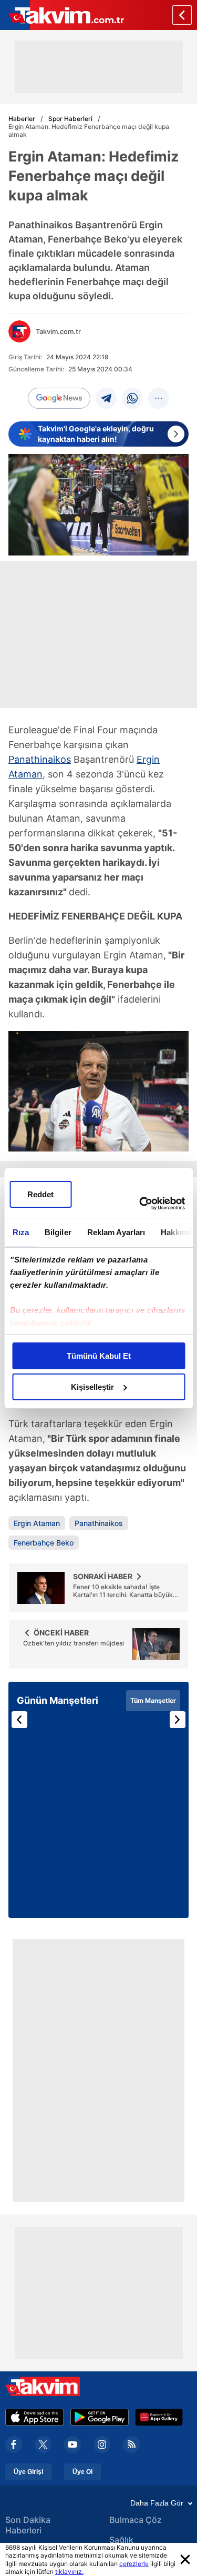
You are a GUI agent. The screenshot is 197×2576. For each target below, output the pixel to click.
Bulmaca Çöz (136, 2520)
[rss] (131, 2444)
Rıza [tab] (20, 1232)
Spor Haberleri (70, 119)
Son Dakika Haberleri (28, 2525)
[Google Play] (100, 2417)
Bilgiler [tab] (58, 1232)
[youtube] (72, 2444)
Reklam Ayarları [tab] (116, 1232)
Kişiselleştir (92, 1387)
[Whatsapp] (132, 398)
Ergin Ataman (37, 1523)
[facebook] (14, 2444)
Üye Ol (82, 2472)
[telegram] (106, 398)
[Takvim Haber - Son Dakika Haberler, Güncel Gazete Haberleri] (62, 15)
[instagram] (102, 2444)
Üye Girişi (28, 2472)
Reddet (40, 1194)
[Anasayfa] (182, 15)
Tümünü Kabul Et (99, 1356)
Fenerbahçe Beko (44, 1543)
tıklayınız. (69, 2572)
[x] (43, 2444)
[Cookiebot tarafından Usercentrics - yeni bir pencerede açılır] (140, 1204)
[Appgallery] (159, 2417)
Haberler (22, 119)
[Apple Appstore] (35, 2417)
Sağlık (121, 2540)
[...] (159, 398)
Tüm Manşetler (153, 1700)
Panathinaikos (40, 759)
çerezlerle (134, 2564)
